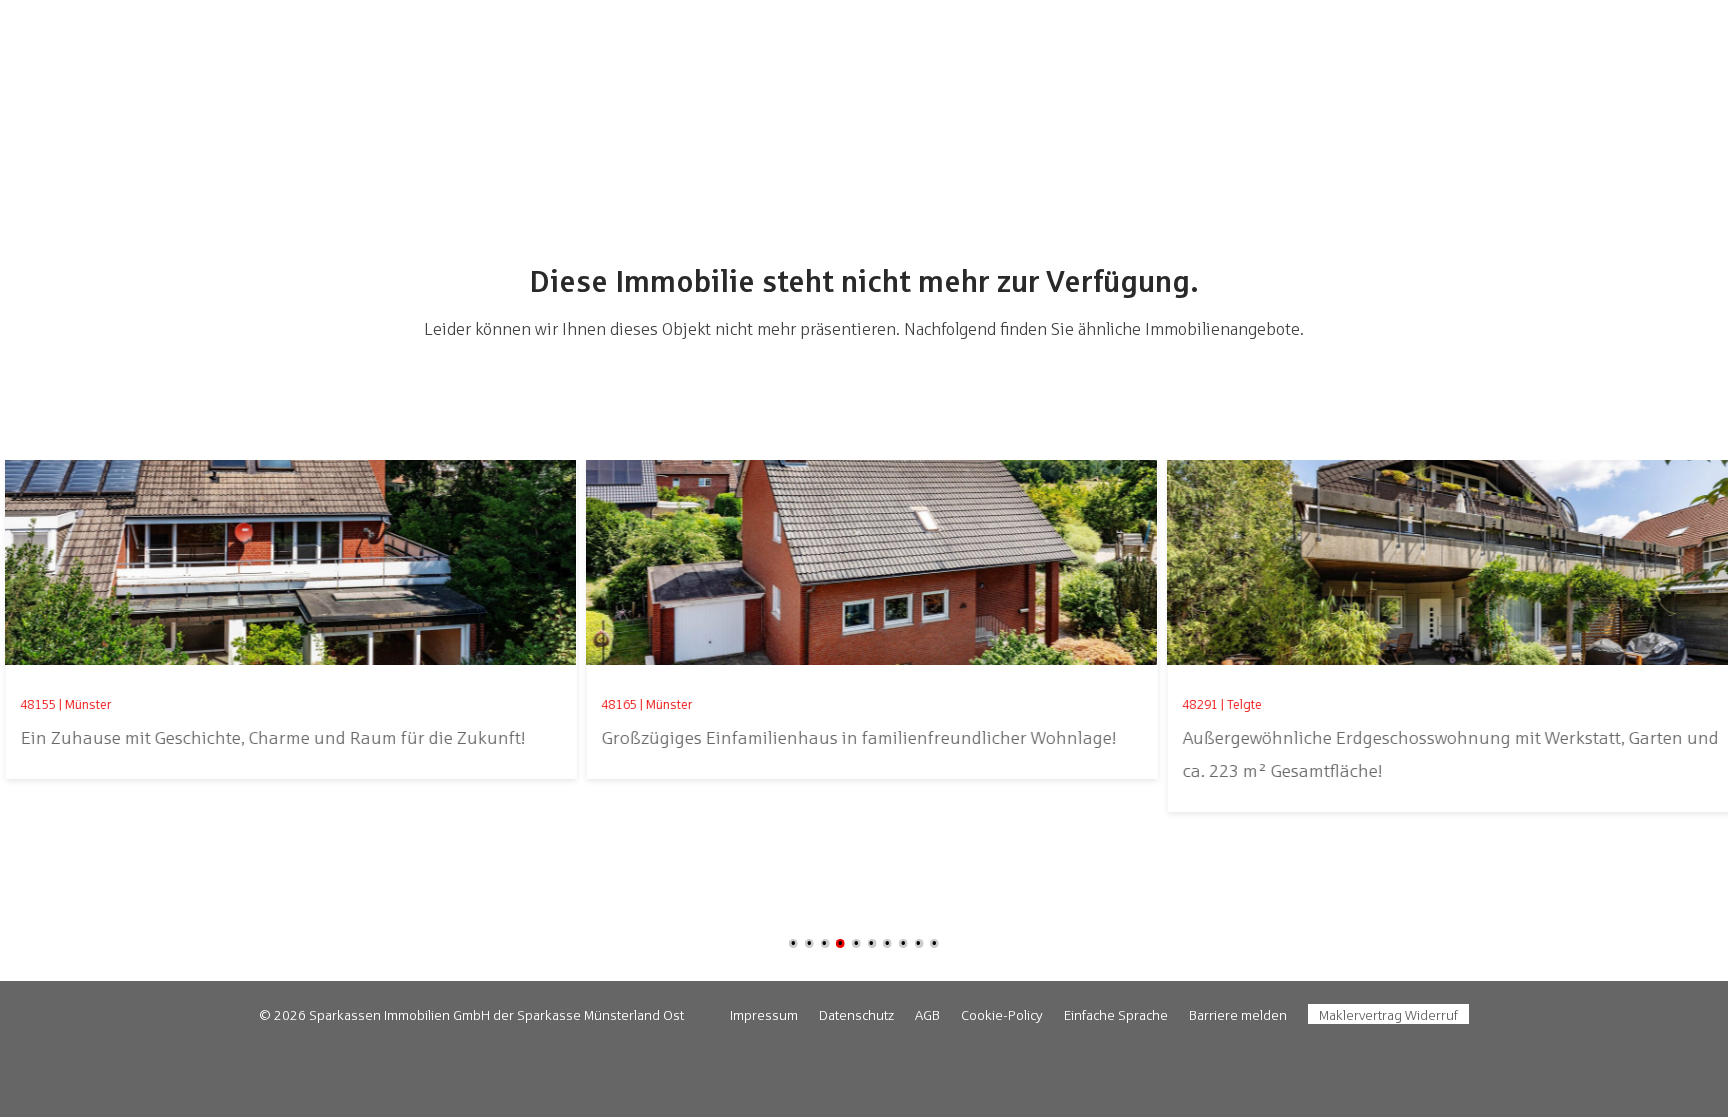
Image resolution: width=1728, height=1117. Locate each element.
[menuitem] (764, 1015)
